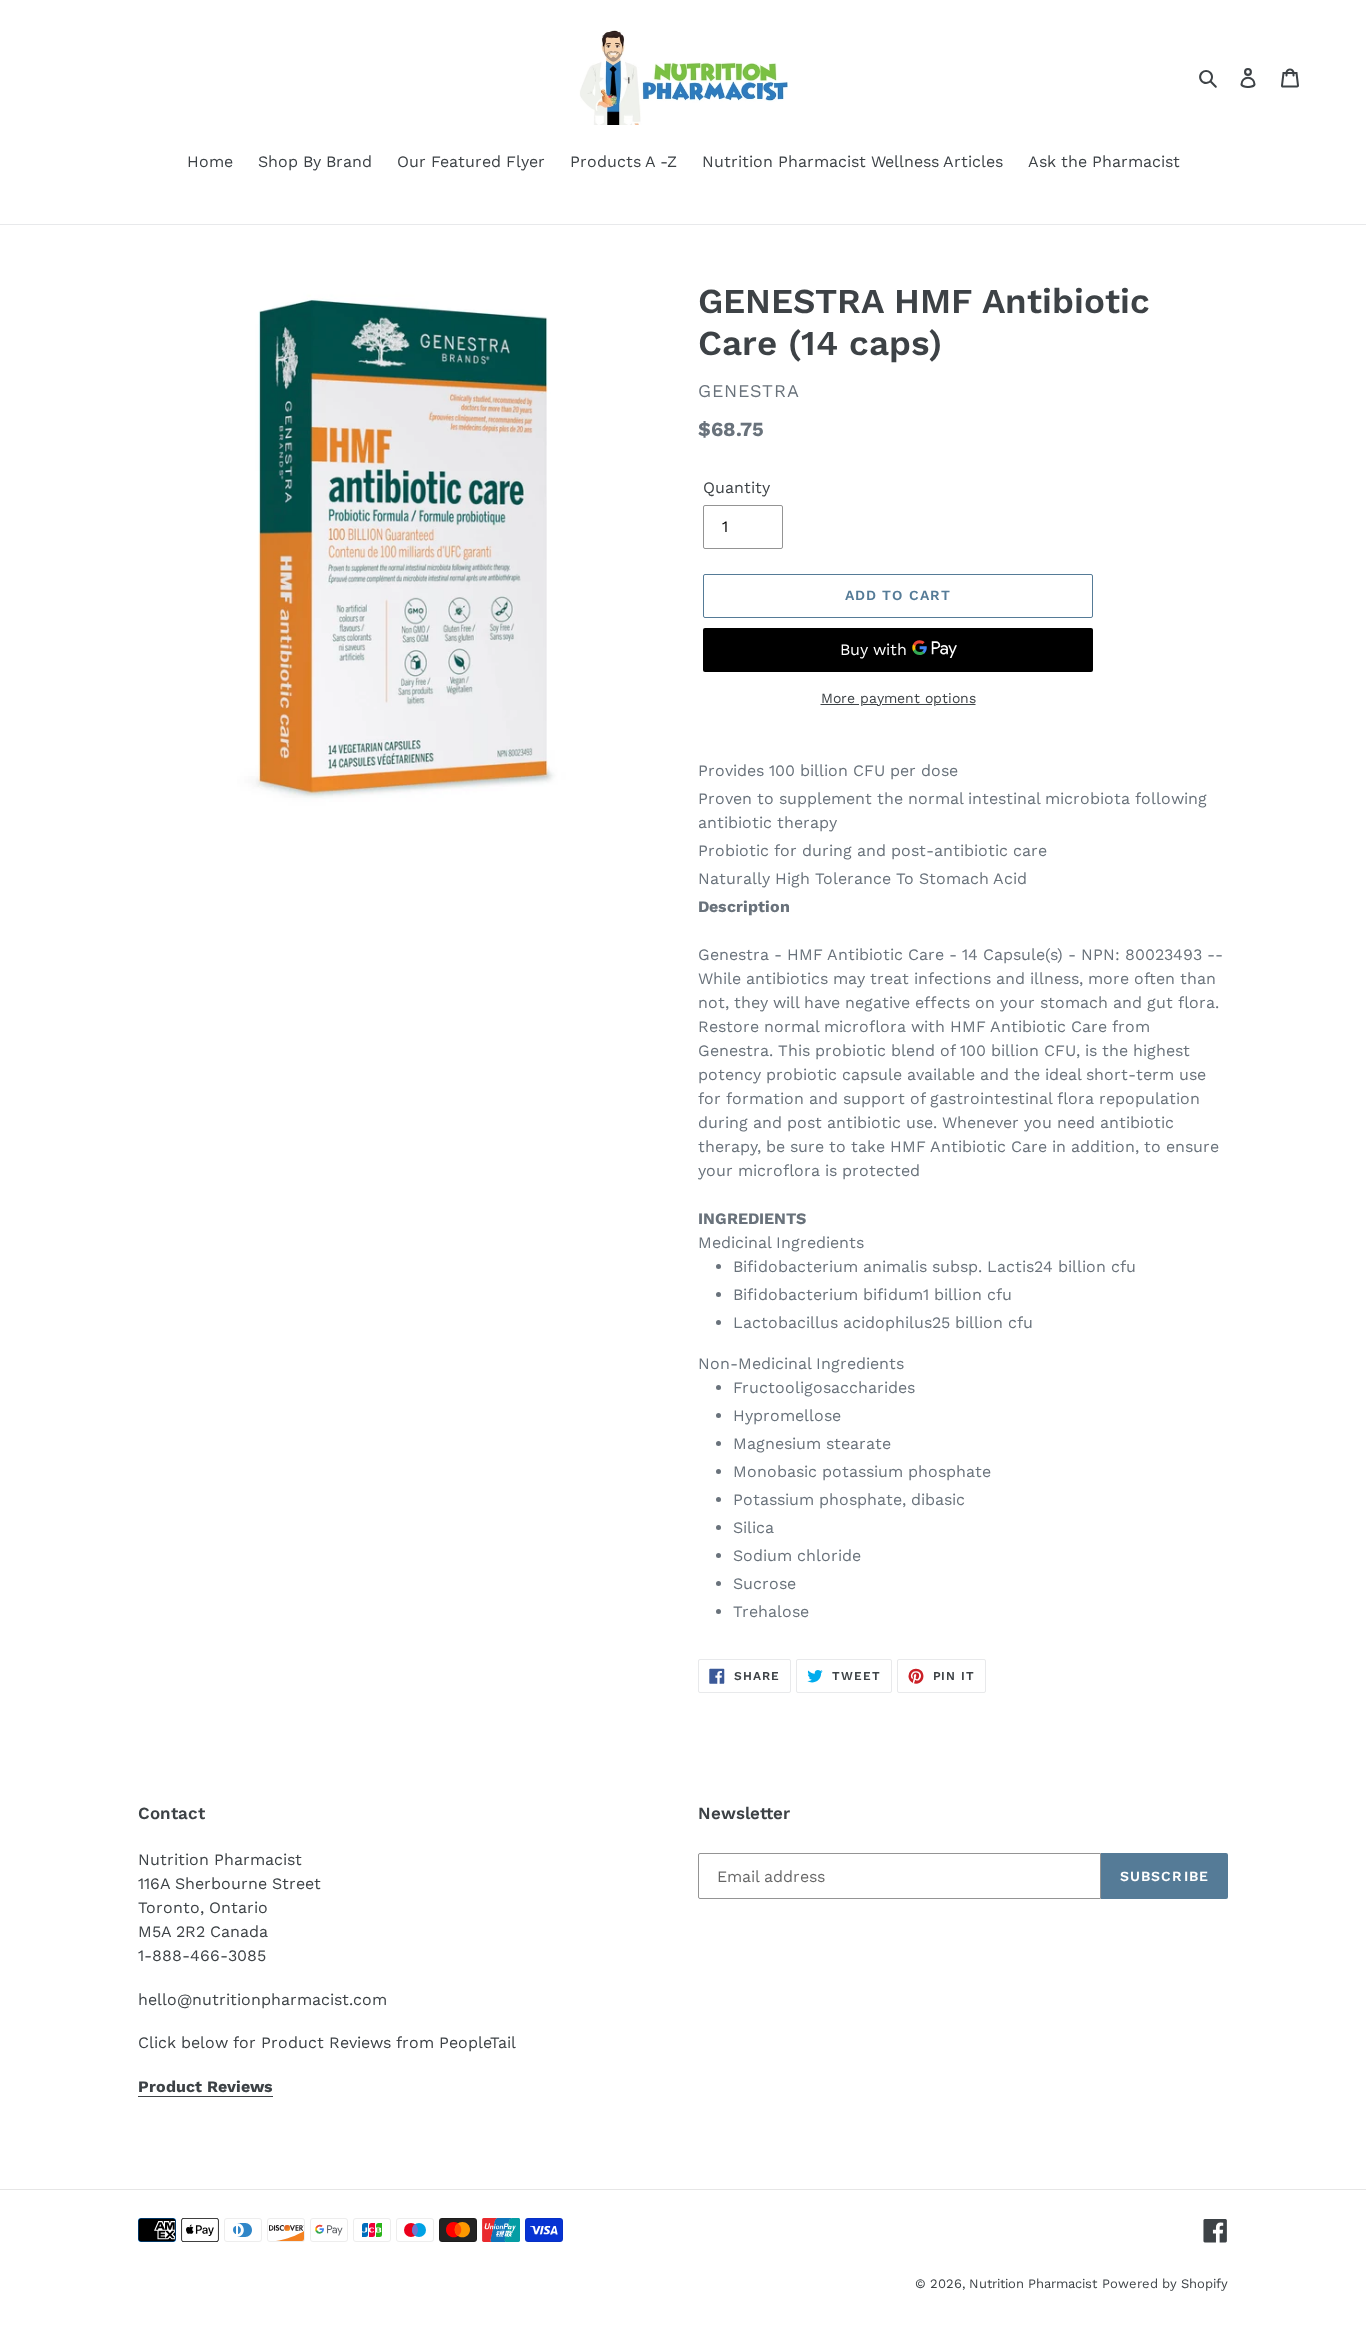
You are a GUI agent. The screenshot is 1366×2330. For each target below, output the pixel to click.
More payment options (898, 698)
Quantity (736, 487)
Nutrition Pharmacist (1033, 2283)
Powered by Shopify (1165, 2283)
